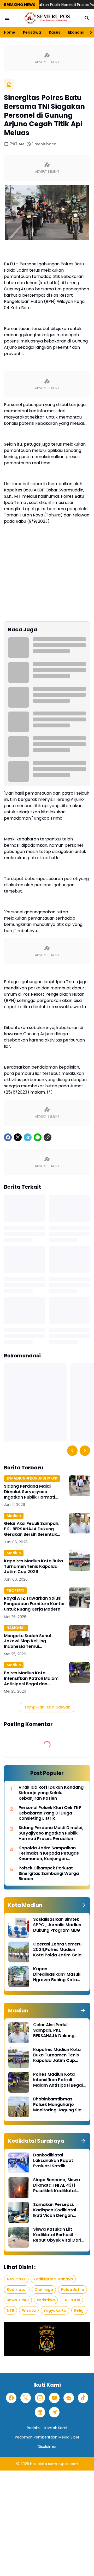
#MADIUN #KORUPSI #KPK (32, 1478)
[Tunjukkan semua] (83, 1905)
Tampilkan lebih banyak (47, 1707)
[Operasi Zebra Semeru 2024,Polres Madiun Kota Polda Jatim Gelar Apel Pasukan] (19, 1952)
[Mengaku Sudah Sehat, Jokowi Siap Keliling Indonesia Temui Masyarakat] (80, 1635)
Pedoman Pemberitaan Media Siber (47, 2437)
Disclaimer (47, 2447)
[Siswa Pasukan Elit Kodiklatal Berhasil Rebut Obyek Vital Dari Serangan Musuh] (19, 2237)
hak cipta (39, 2464)
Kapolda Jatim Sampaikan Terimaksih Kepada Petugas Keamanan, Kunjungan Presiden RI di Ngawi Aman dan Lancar (51, 1854)
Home (10, 32)
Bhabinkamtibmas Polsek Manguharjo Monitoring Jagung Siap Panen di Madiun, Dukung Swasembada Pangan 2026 (59, 2105)
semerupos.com (63, 2464)
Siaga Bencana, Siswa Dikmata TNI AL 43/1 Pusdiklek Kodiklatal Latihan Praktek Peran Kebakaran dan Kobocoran (57, 2185)
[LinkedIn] (40, 2412)
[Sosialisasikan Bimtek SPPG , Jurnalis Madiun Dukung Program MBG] (19, 1927)
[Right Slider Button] (89, 32)
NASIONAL (16, 1628)
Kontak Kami (56, 2428)
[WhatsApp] (38, 1137)
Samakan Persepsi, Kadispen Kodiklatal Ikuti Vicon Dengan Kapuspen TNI (55, 2210)
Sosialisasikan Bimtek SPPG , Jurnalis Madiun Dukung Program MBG (57, 1925)
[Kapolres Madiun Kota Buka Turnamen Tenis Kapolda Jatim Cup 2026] (80, 1561)
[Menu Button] (7, 18)
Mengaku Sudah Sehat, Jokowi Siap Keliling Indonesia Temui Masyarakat (28, 1641)
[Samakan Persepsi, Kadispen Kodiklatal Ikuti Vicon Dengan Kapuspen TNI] (19, 2212)
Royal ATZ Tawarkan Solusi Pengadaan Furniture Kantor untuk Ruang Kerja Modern (34, 1604)
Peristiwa (32, 32)
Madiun (14, 1516)
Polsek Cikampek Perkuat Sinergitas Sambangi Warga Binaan (49, 1874)
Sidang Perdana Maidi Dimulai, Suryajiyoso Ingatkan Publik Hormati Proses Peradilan (30, 1492)
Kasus (55, 32)
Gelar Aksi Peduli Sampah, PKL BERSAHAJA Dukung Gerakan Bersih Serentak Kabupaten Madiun (32, 1529)
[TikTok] (83, 2398)
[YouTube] (54, 2398)
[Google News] (69, 2398)
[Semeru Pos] (47, 18)
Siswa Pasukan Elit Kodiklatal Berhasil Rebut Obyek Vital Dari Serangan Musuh (57, 2235)
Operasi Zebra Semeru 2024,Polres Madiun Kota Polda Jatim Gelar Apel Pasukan (58, 1950)
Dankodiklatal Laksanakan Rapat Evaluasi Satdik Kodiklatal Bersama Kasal (54, 2161)
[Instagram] (40, 2398)
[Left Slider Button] (72, 1451)
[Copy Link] (48, 1137)
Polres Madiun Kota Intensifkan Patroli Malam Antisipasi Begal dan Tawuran (31, 1679)
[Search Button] (87, 18)
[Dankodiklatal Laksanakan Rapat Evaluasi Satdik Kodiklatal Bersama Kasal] (19, 2163)
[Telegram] (28, 1137)
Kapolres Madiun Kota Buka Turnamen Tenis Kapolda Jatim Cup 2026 (33, 1567)
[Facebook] (8, 1137)
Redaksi (34, 2428)
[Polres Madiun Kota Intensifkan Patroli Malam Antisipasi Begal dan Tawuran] (80, 1673)
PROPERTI (15, 1590)
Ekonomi (76, 32)
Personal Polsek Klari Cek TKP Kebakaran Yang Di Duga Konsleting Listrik (50, 1813)
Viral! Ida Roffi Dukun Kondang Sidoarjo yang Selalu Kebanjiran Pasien (51, 1793)
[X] (18, 1137)
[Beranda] (9, 84)
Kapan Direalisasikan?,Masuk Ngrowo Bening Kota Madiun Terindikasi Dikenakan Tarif (57, 1974)
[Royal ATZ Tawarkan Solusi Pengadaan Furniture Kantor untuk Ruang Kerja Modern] (80, 1598)
